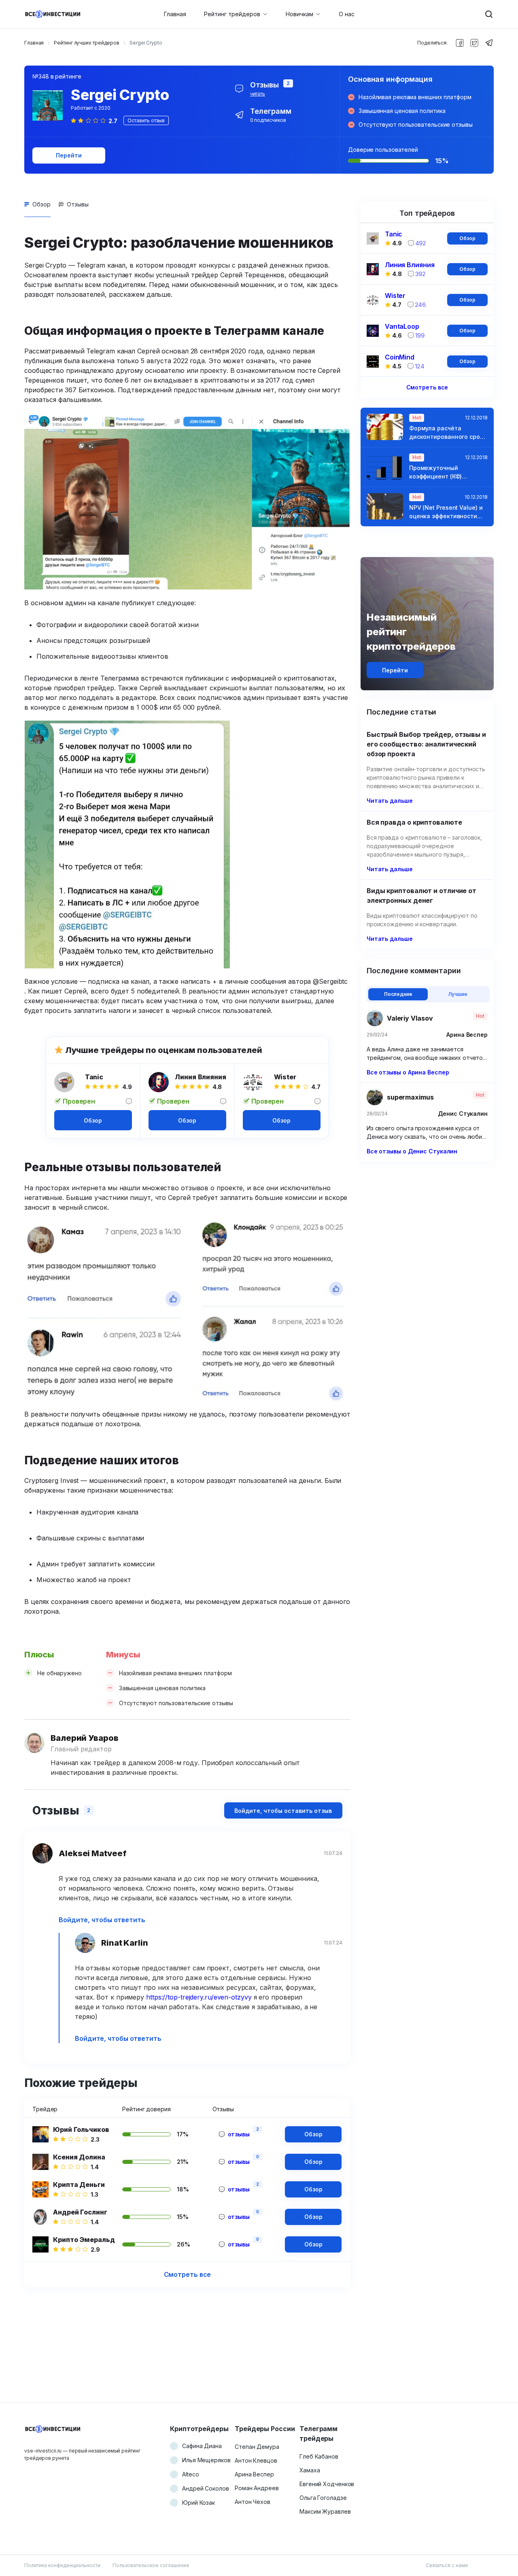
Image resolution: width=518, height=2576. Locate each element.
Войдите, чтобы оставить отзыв (283, 1811)
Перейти (69, 155)
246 (420, 305)
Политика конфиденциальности (62, 2565)
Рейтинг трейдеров (232, 14)
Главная (175, 14)
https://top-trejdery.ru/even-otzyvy (199, 1997)
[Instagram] (474, 43)
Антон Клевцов (256, 2460)
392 (421, 274)
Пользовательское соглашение (151, 2565)
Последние (398, 994)
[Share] (460, 43)
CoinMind (400, 357)
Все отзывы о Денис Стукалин (412, 1151)
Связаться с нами (447, 2565)
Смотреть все (188, 2274)
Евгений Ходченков (327, 2484)
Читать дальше (390, 801)
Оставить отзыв (146, 120)
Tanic (94, 1077)
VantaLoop (402, 326)
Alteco (190, 2474)
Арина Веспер (254, 2474)
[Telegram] (489, 43)
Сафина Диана (202, 2446)
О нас (347, 14)
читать (258, 94)
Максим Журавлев (325, 2511)
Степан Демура (257, 2447)
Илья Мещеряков (206, 2460)
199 (420, 335)
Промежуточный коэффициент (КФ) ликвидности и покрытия (446, 472)
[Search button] (489, 14)
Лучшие (458, 994)
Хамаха (310, 2470)
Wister (285, 1077)
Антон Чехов (253, 2502)
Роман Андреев (257, 2488)
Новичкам (299, 14)
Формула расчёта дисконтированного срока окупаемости (448, 433)
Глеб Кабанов (319, 2456)
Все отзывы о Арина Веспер (408, 1072)
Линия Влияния (201, 1077)
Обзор (41, 204)
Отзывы (78, 204)
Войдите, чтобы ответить (102, 1920)
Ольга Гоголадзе (323, 2498)
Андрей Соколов (206, 2488)
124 (420, 366)
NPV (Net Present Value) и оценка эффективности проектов (446, 512)
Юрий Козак (198, 2503)
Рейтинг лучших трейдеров (87, 43)
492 (421, 243)
